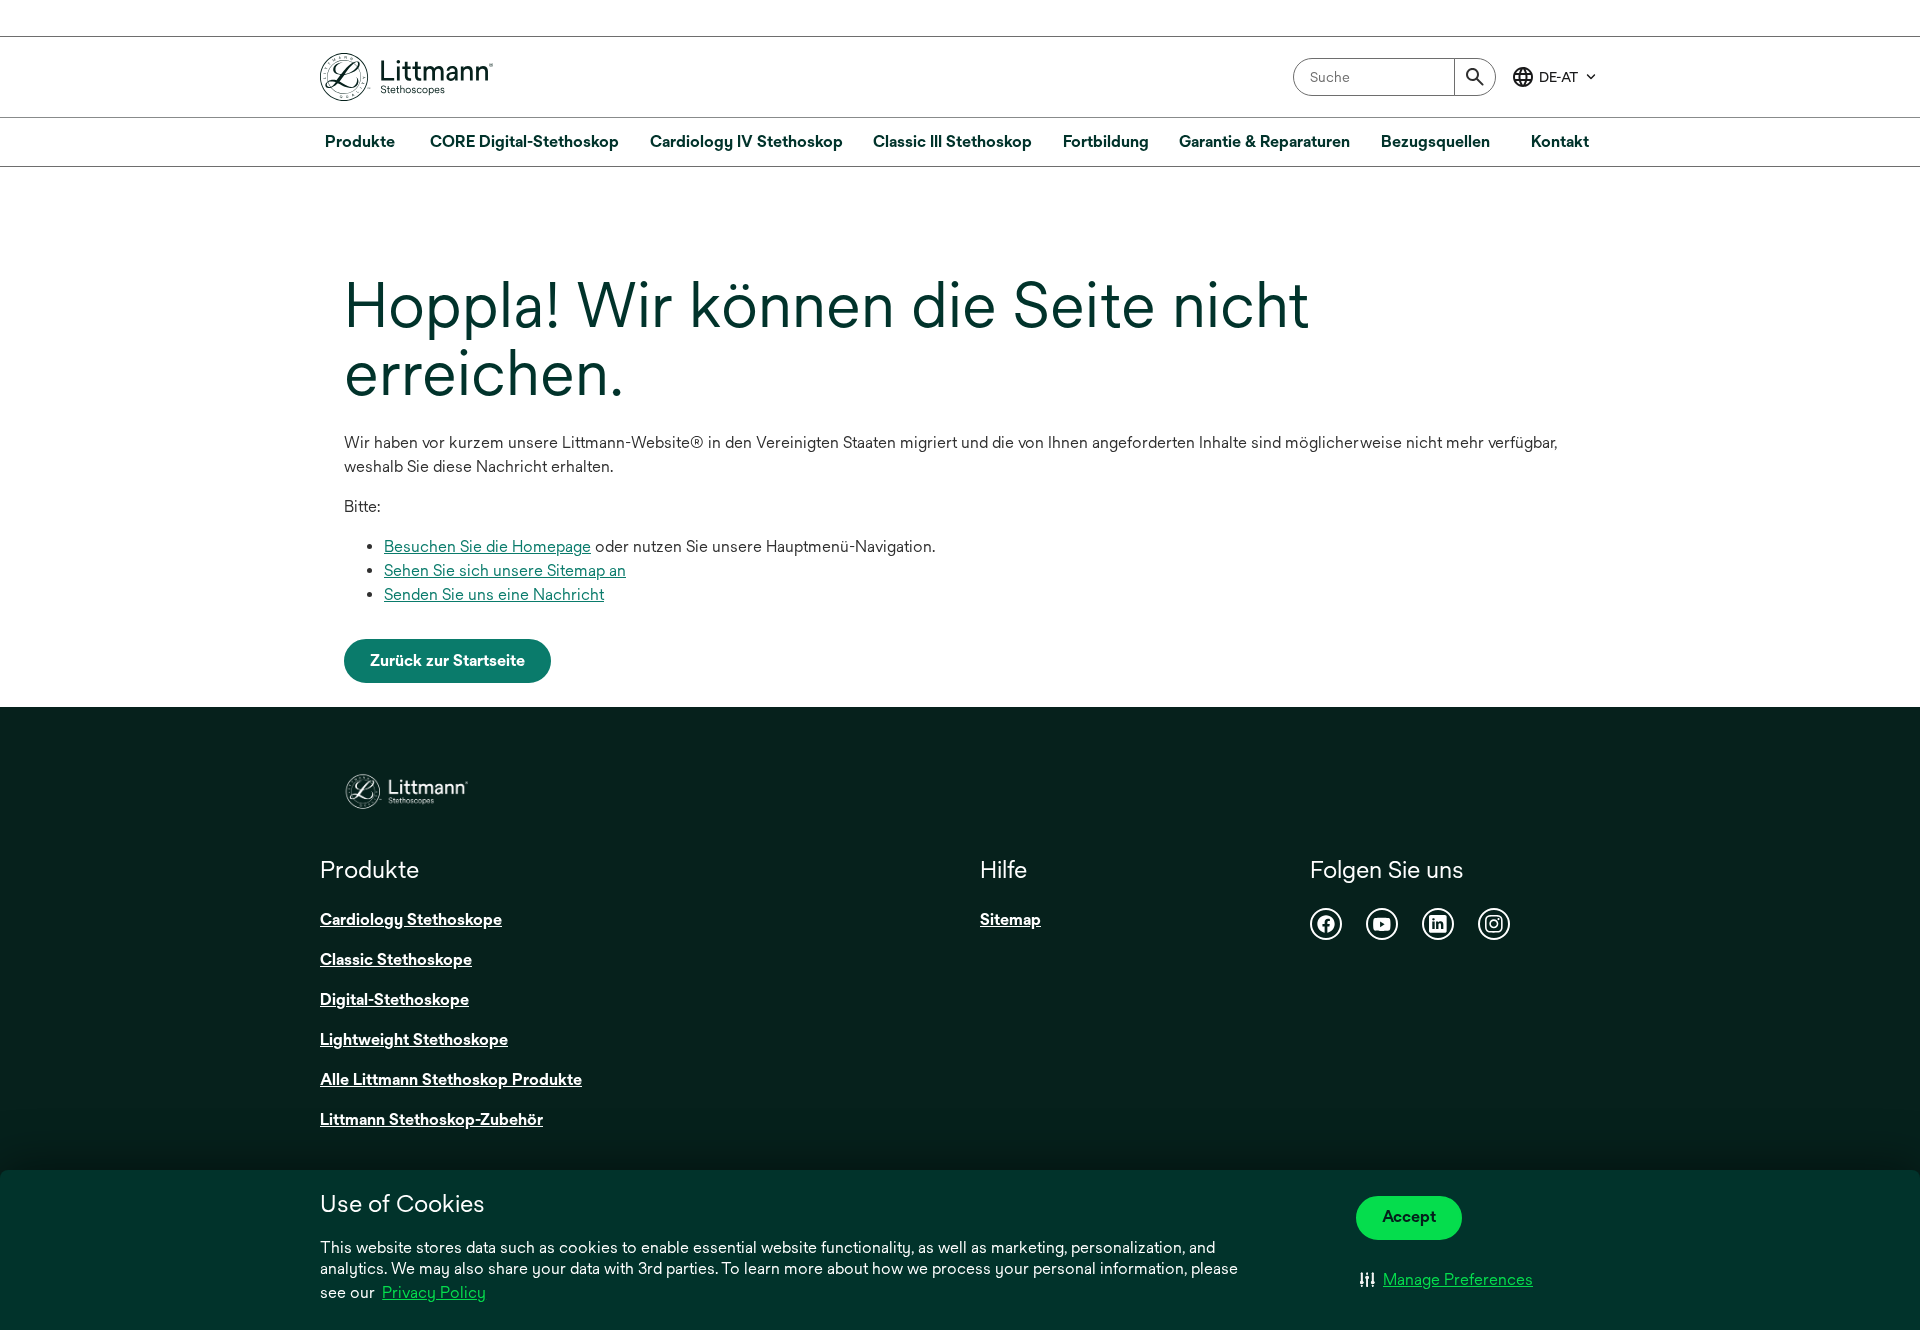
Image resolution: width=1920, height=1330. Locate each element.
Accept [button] (1409, 1216)
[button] (1446, 1280)
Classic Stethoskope (396, 959)
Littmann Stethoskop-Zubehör (431, 1119)
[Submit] (1475, 77)
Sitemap (1010, 919)
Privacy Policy (434, 1292)
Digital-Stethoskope (394, 999)
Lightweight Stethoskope (414, 1039)
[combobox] (1394, 77)
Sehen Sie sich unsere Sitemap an (505, 570)
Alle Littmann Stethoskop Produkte (451, 1079)
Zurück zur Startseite (447, 660)
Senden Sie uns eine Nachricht (494, 594)
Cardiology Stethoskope (411, 919)
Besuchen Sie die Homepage (487, 546)
